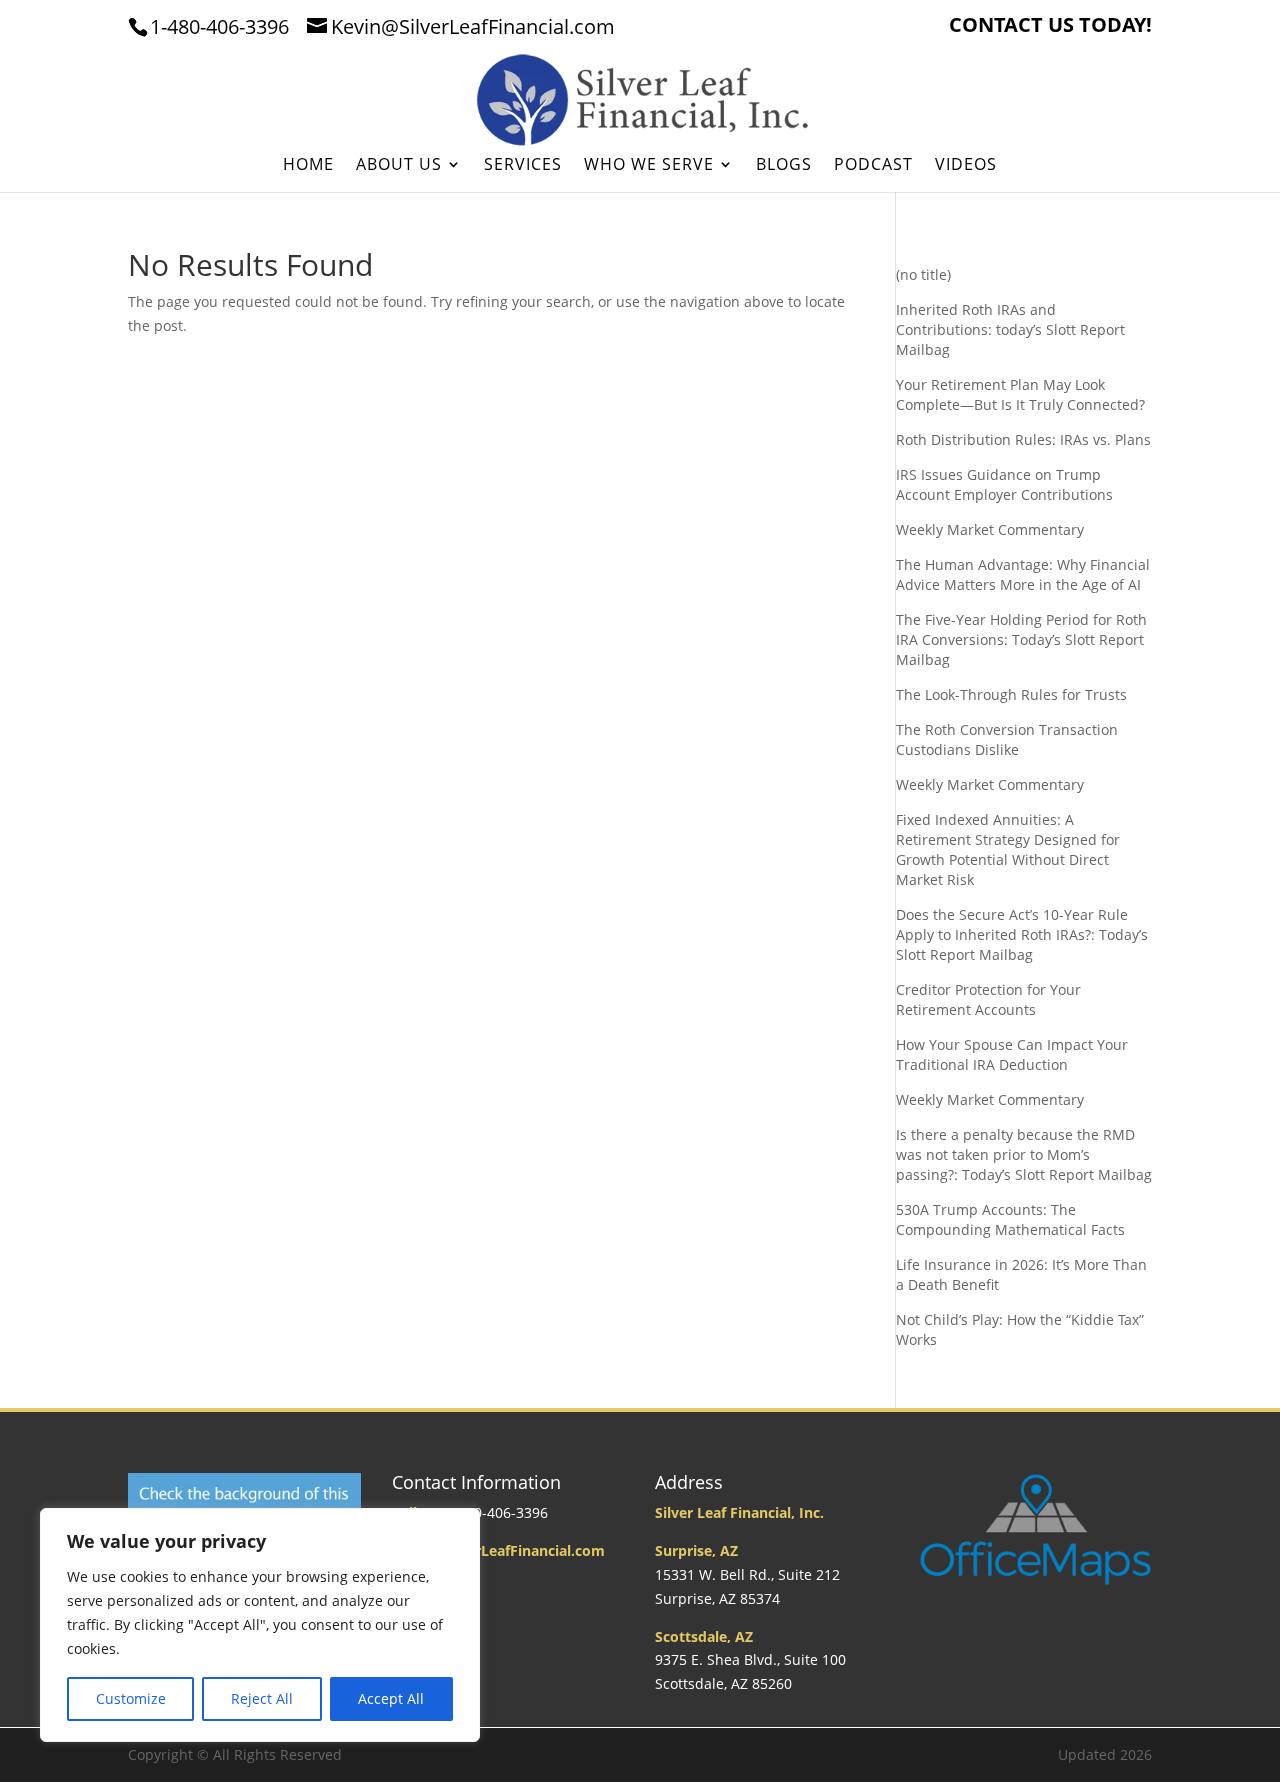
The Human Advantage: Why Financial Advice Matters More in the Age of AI (1023, 574)
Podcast (873, 166)
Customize (131, 1698)
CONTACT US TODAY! (1050, 26)
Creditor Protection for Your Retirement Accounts (988, 999)
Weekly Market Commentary (990, 529)
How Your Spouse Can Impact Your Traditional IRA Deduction (1012, 1054)
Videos (966, 166)
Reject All (262, 1698)
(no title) (923, 274)
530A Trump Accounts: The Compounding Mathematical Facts (1010, 1219)
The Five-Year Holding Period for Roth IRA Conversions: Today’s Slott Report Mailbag (1021, 639)
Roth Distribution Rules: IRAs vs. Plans (1023, 439)
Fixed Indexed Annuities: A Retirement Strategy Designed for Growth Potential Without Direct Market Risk (1008, 849)
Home (308, 166)
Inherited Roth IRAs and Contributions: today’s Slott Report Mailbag (1010, 329)
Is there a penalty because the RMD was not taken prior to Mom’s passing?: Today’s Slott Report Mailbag (1024, 1154)
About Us (399, 166)
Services (523, 166)
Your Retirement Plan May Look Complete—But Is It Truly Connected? (1020, 394)
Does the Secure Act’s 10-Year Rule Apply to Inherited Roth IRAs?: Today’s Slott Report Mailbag (1022, 934)
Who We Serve (649, 166)
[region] (260, 1625)
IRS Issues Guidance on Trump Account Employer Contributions (1004, 484)
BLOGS (784, 166)
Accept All (391, 1698)
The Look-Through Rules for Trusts (1011, 694)
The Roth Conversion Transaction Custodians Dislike (1007, 739)
